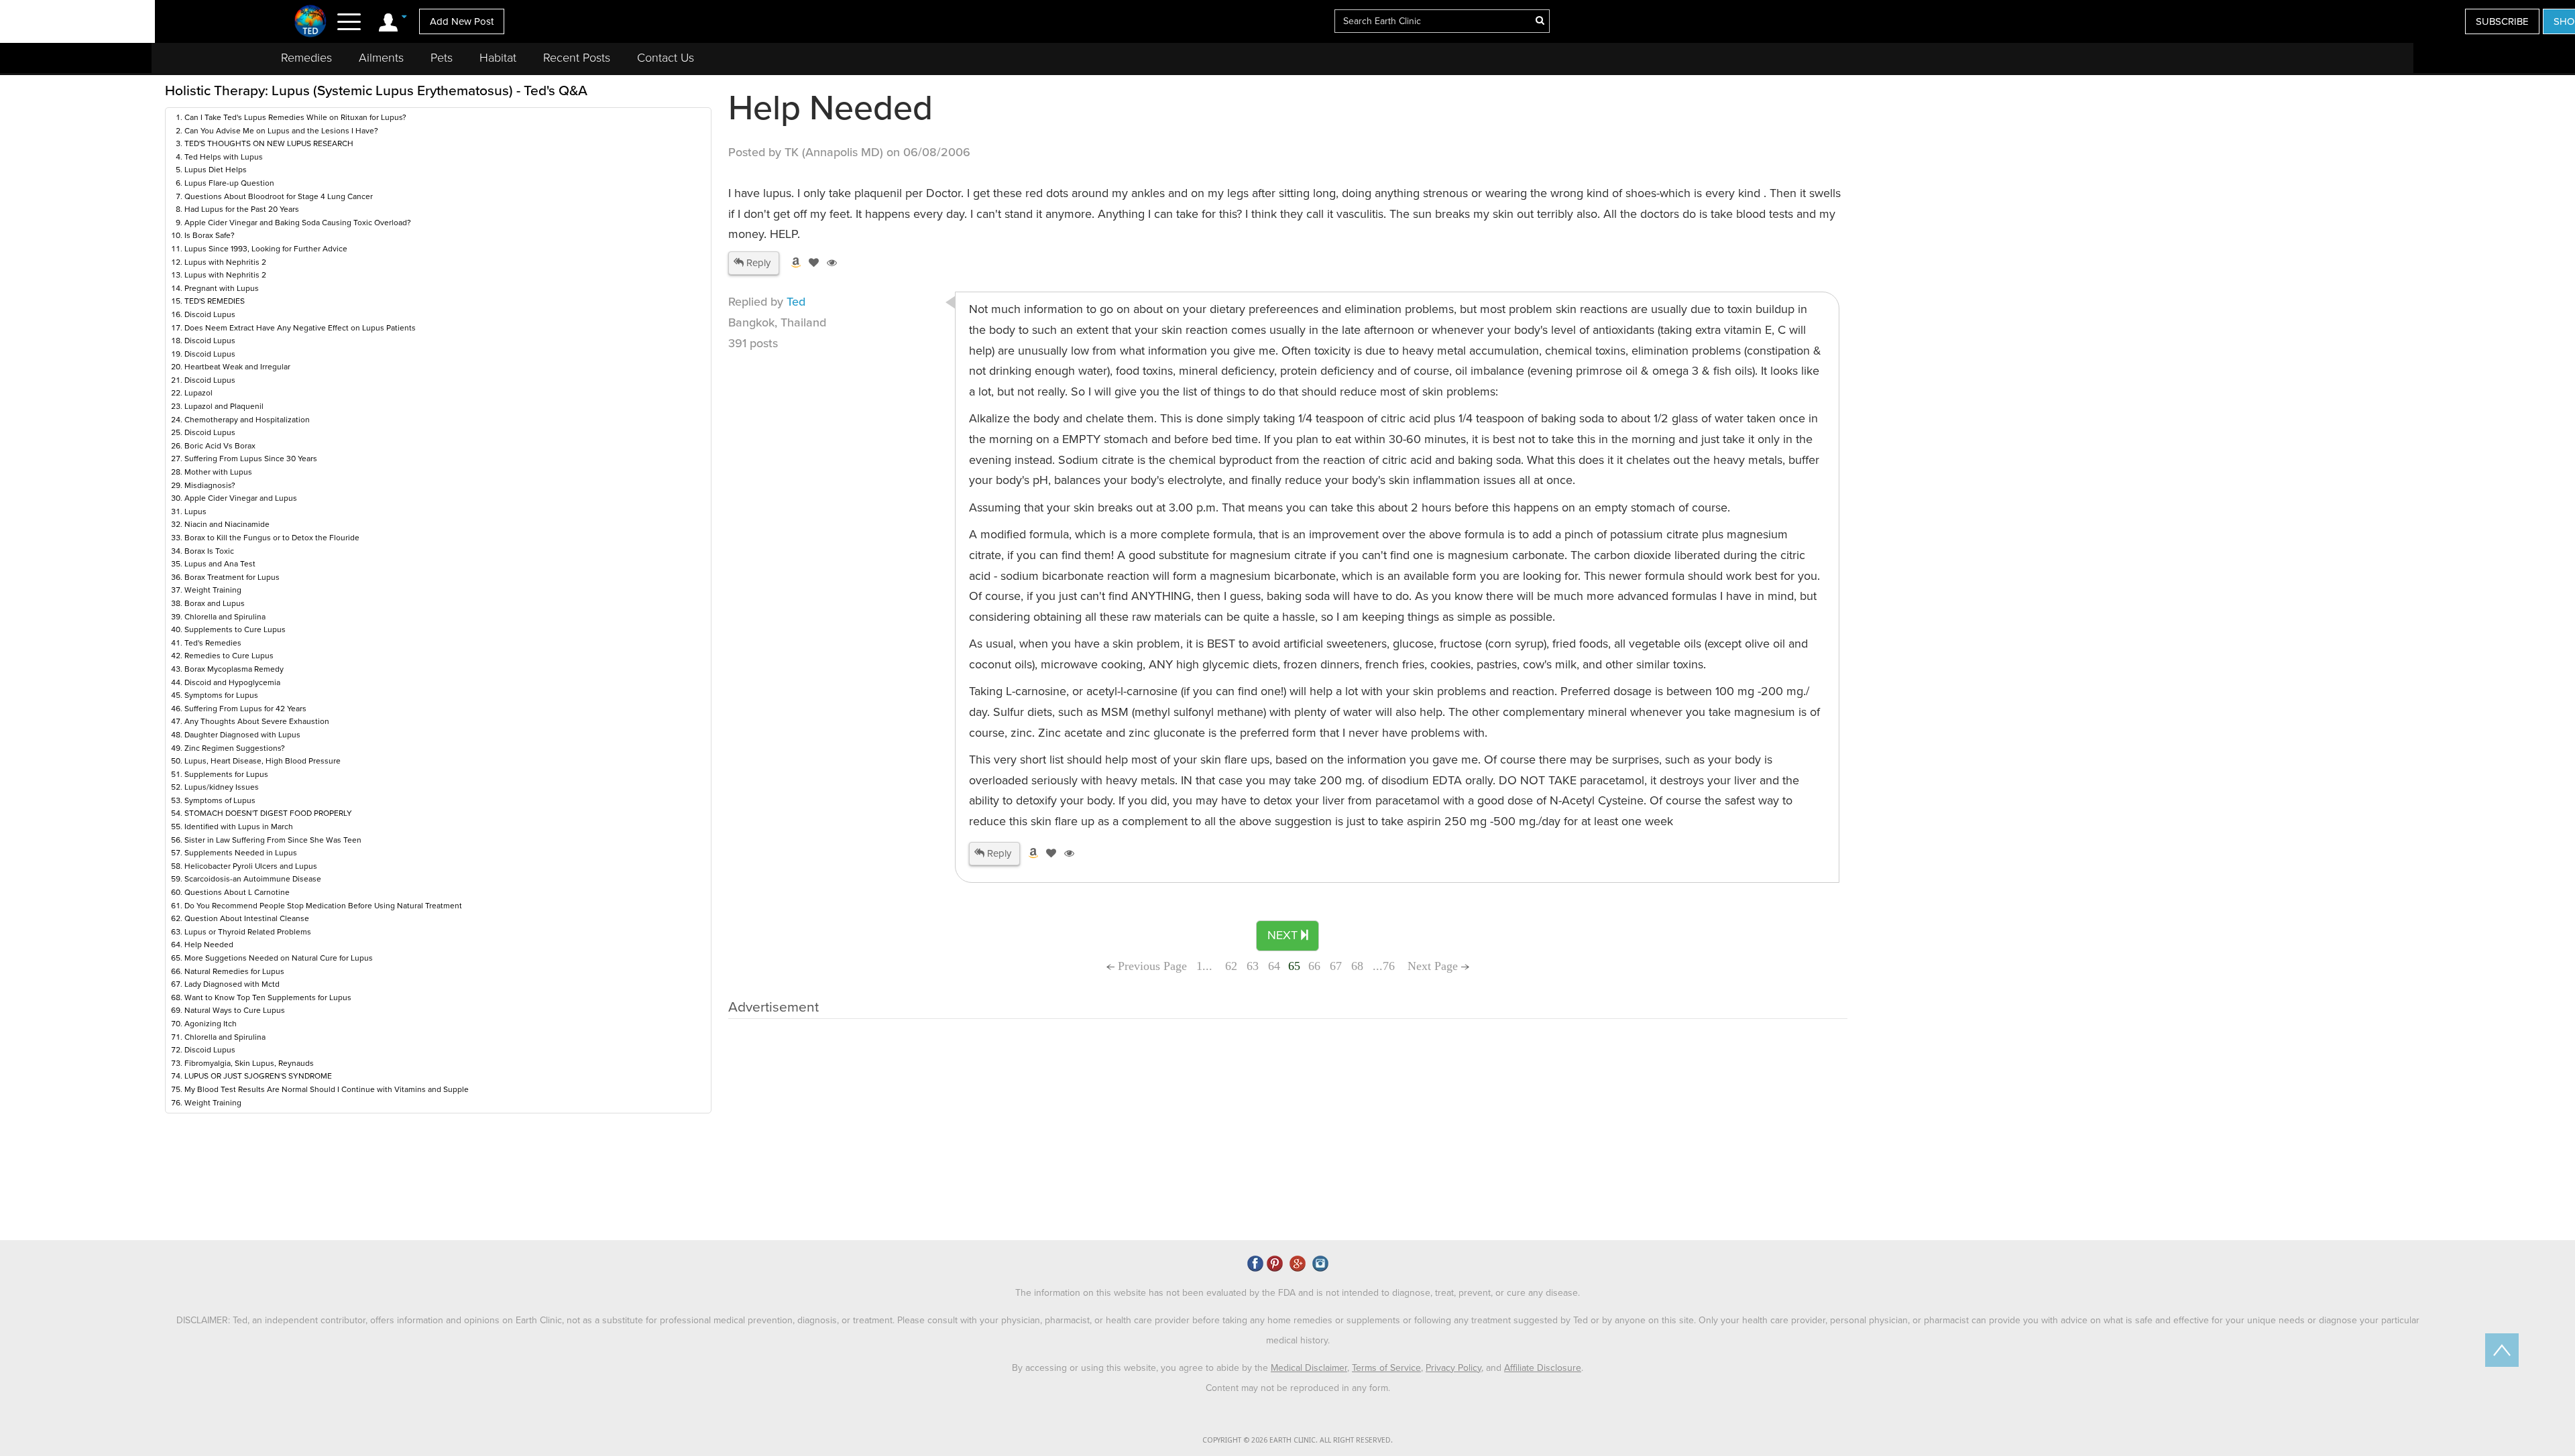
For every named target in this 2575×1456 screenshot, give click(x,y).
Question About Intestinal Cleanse (247, 918)
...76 (1384, 966)
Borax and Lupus (215, 603)
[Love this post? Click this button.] (811, 263)
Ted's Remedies (213, 643)
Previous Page (1151, 966)
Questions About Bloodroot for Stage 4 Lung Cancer (279, 196)
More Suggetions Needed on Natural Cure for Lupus (279, 958)
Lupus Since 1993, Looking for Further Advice (266, 249)
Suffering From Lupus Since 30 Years (251, 459)
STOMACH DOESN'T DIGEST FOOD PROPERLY (268, 813)
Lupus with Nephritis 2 (225, 262)
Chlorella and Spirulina (225, 617)
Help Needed (209, 945)
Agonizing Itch (211, 1024)
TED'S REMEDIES (215, 301)
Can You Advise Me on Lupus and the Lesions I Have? (281, 131)
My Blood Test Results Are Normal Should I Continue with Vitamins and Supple (327, 1089)
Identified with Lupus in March (239, 827)
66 (1314, 966)
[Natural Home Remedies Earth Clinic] (311, 21)
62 (1231, 966)
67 (1336, 966)
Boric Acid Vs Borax (220, 446)
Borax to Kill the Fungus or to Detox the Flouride (272, 538)
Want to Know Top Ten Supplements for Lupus (268, 997)
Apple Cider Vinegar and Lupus (241, 498)
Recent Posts (577, 58)
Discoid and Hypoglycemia (232, 682)
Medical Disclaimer (1309, 1368)
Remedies (306, 58)
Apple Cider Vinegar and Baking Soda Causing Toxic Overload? (298, 223)
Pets (442, 58)
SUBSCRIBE (2502, 21)
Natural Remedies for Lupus (234, 971)
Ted (796, 302)
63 (1253, 966)
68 (1357, 966)
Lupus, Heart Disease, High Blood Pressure (263, 761)
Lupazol (198, 393)
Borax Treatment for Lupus (232, 577)
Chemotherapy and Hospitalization (247, 420)
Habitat (498, 58)
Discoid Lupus (210, 314)
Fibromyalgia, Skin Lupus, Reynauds (249, 1063)
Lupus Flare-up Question (229, 183)
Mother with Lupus (218, 472)
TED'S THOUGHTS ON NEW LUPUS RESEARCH (269, 143)
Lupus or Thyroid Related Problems (248, 932)
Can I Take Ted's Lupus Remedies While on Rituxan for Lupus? (295, 117)
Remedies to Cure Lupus (229, 656)
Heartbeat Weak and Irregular (237, 367)
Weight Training (213, 590)
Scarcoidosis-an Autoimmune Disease (253, 879)
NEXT (1284, 935)
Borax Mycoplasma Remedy (234, 669)
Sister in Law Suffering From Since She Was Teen (273, 840)
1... (1206, 966)
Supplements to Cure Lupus (235, 629)
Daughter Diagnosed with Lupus (242, 735)
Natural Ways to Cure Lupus (235, 1010)
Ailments (381, 58)
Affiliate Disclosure (1543, 1368)
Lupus (195, 511)
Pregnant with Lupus (222, 288)
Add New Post (462, 21)
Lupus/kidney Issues (222, 787)
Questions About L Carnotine (237, 892)
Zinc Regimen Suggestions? (235, 748)
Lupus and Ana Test (220, 564)
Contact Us (666, 58)
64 (1274, 966)
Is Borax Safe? (210, 235)
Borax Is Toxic (209, 551)
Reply (757, 263)
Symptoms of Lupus (220, 800)
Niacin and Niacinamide (227, 524)
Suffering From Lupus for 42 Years (245, 709)
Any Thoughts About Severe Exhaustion (257, 721)
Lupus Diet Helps (216, 170)
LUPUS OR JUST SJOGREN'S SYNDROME (258, 1076)
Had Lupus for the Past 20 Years (242, 209)
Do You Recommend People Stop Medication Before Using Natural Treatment (323, 906)
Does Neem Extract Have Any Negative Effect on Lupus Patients (300, 328)
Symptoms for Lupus (221, 695)
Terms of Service (1386, 1368)
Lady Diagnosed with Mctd (232, 984)
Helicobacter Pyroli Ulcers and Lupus (251, 866)
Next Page (1434, 966)
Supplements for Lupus (226, 774)
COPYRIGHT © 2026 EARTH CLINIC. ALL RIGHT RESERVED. (1298, 1440)
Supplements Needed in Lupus (241, 853)
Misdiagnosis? (210, 485)
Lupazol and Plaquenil (224, 406)
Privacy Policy (1453, 1368)
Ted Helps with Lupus (224, 157)
